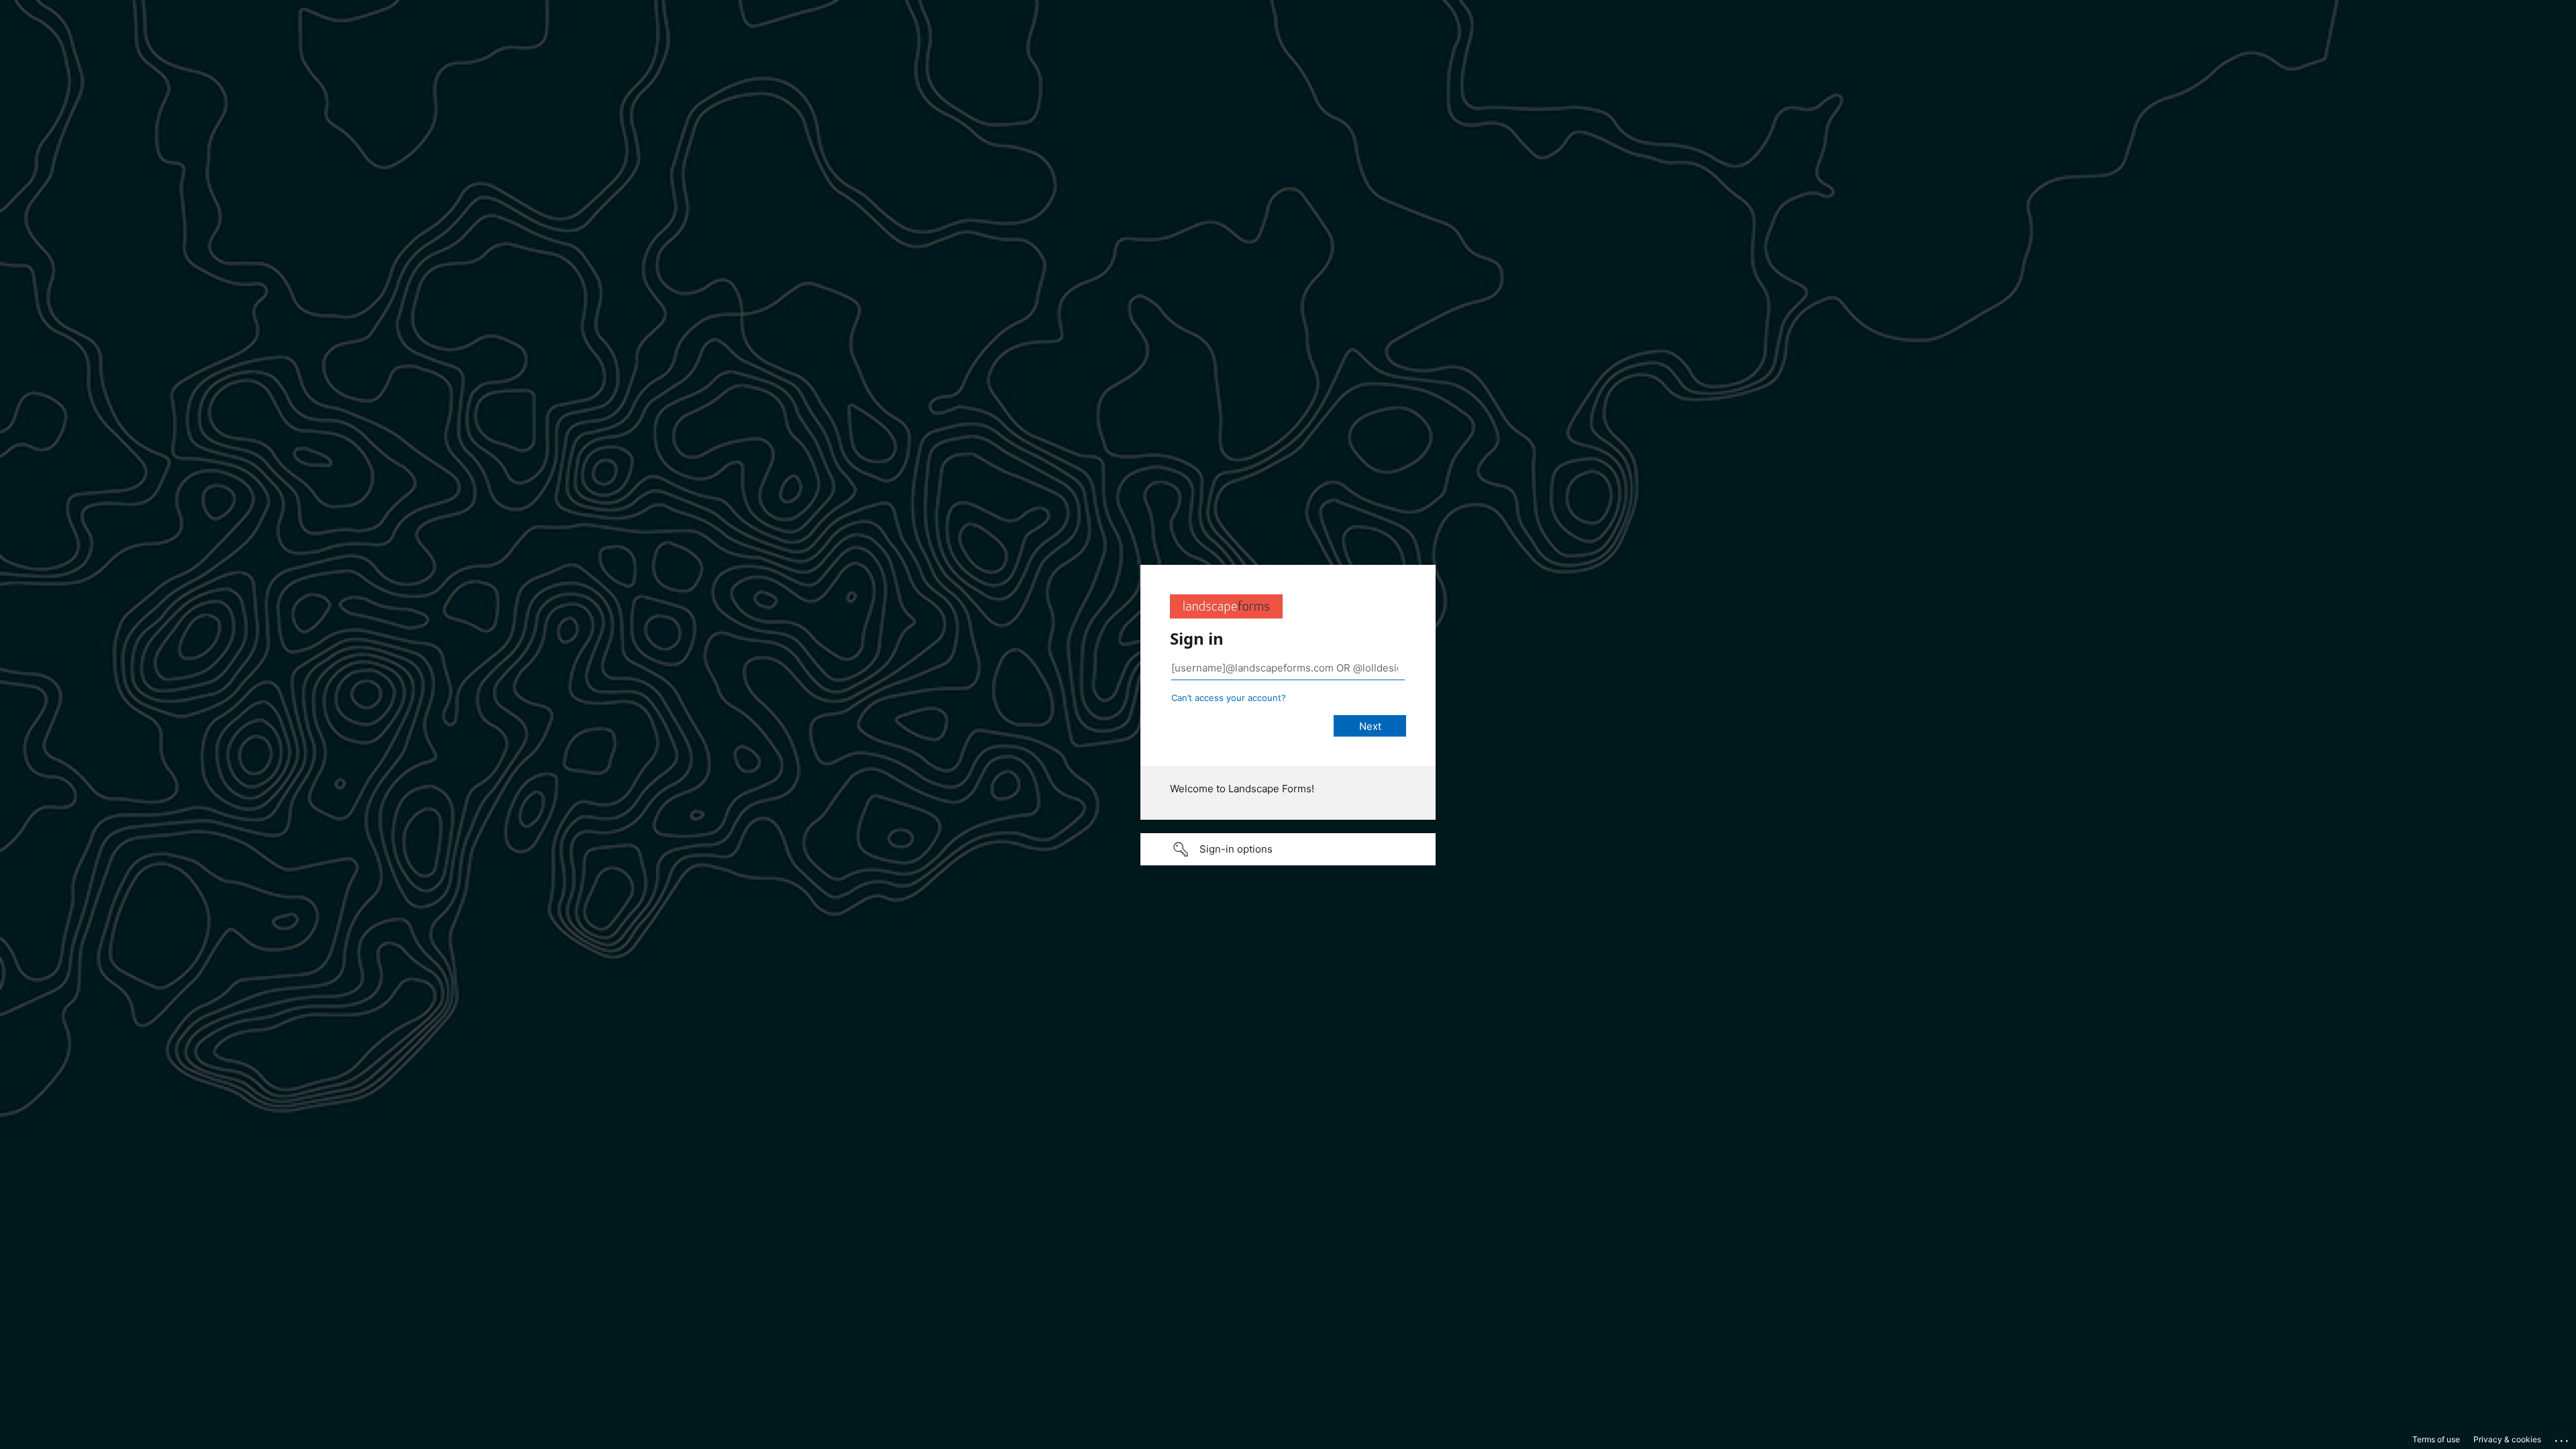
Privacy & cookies (2507, 1439)
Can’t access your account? (1229, 698)
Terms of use (2436, 1439)
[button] (1288, 849)
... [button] (2563, 1438)
